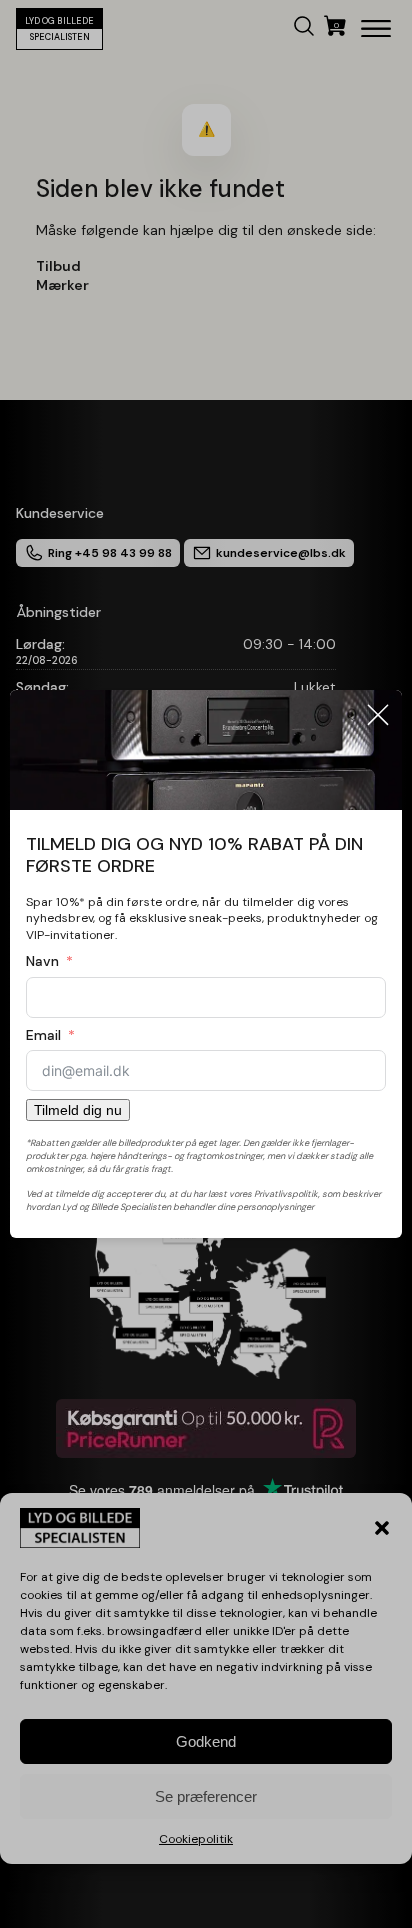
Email (43, 1035)
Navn (42, 961)
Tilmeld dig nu (78, 1110)
